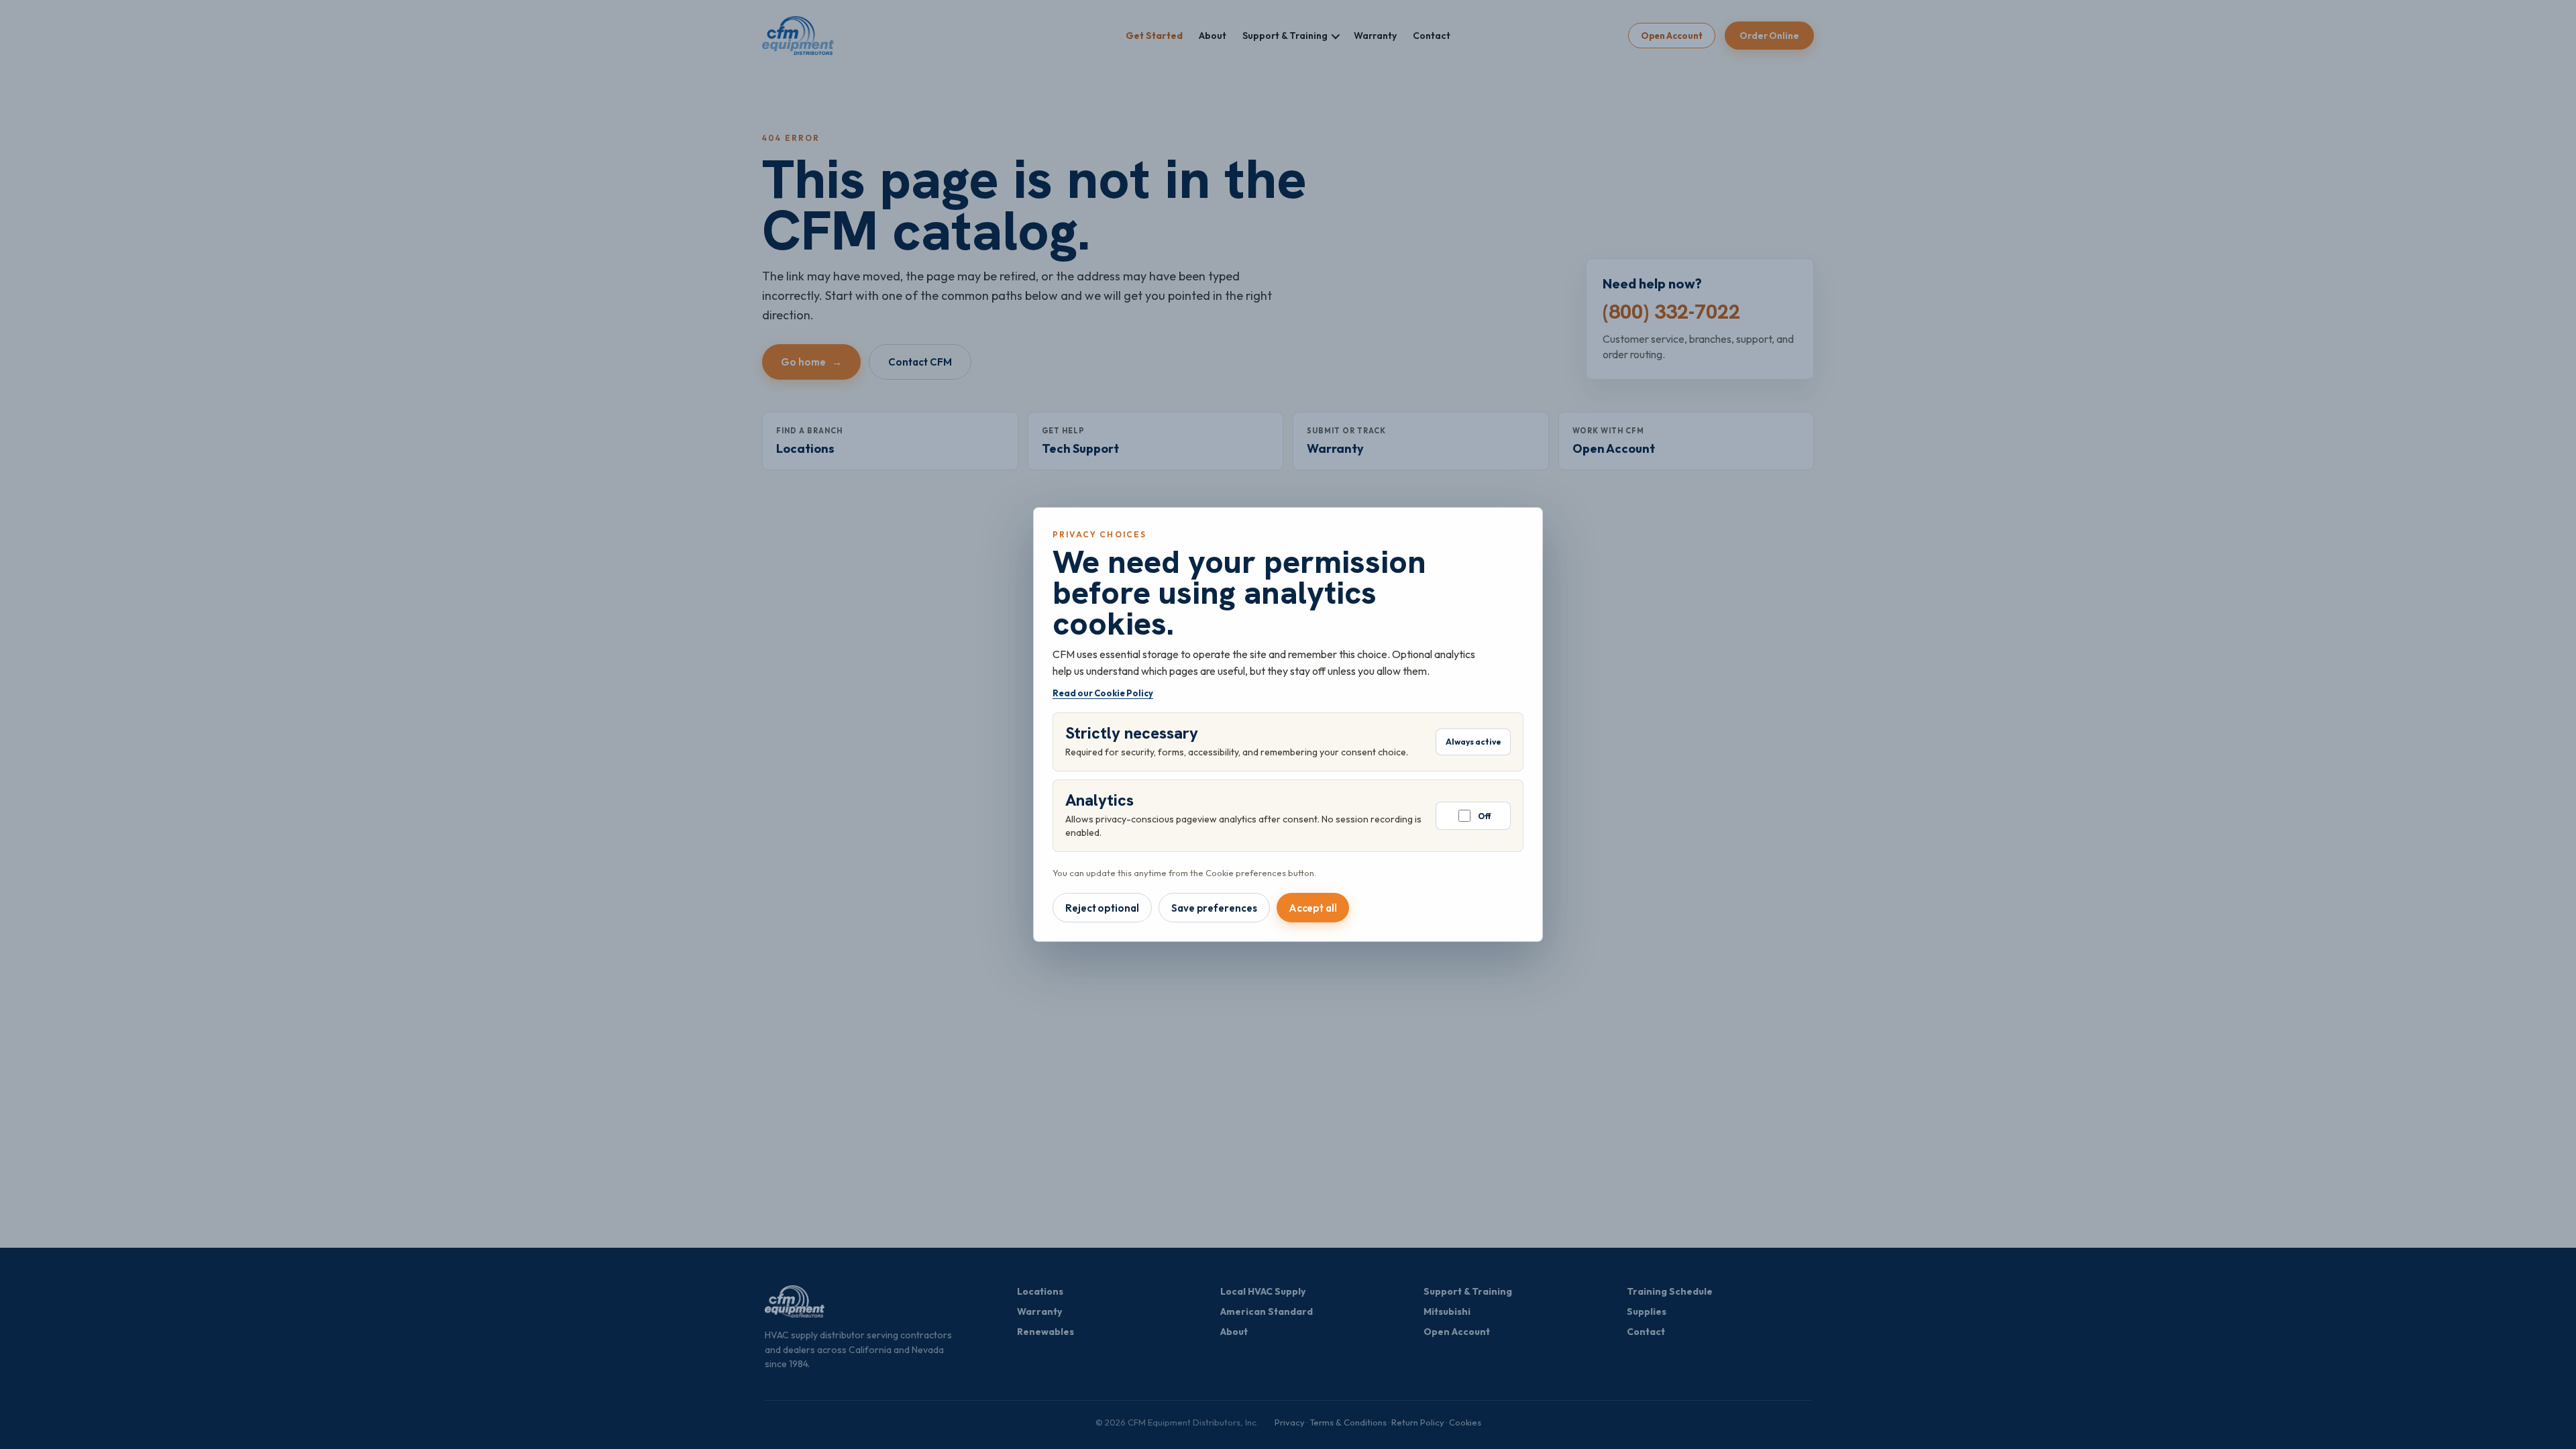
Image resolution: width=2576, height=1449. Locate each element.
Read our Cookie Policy (1103, 693)
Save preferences (1214, 908)
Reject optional (1102, 908)
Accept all (1313, 908)
